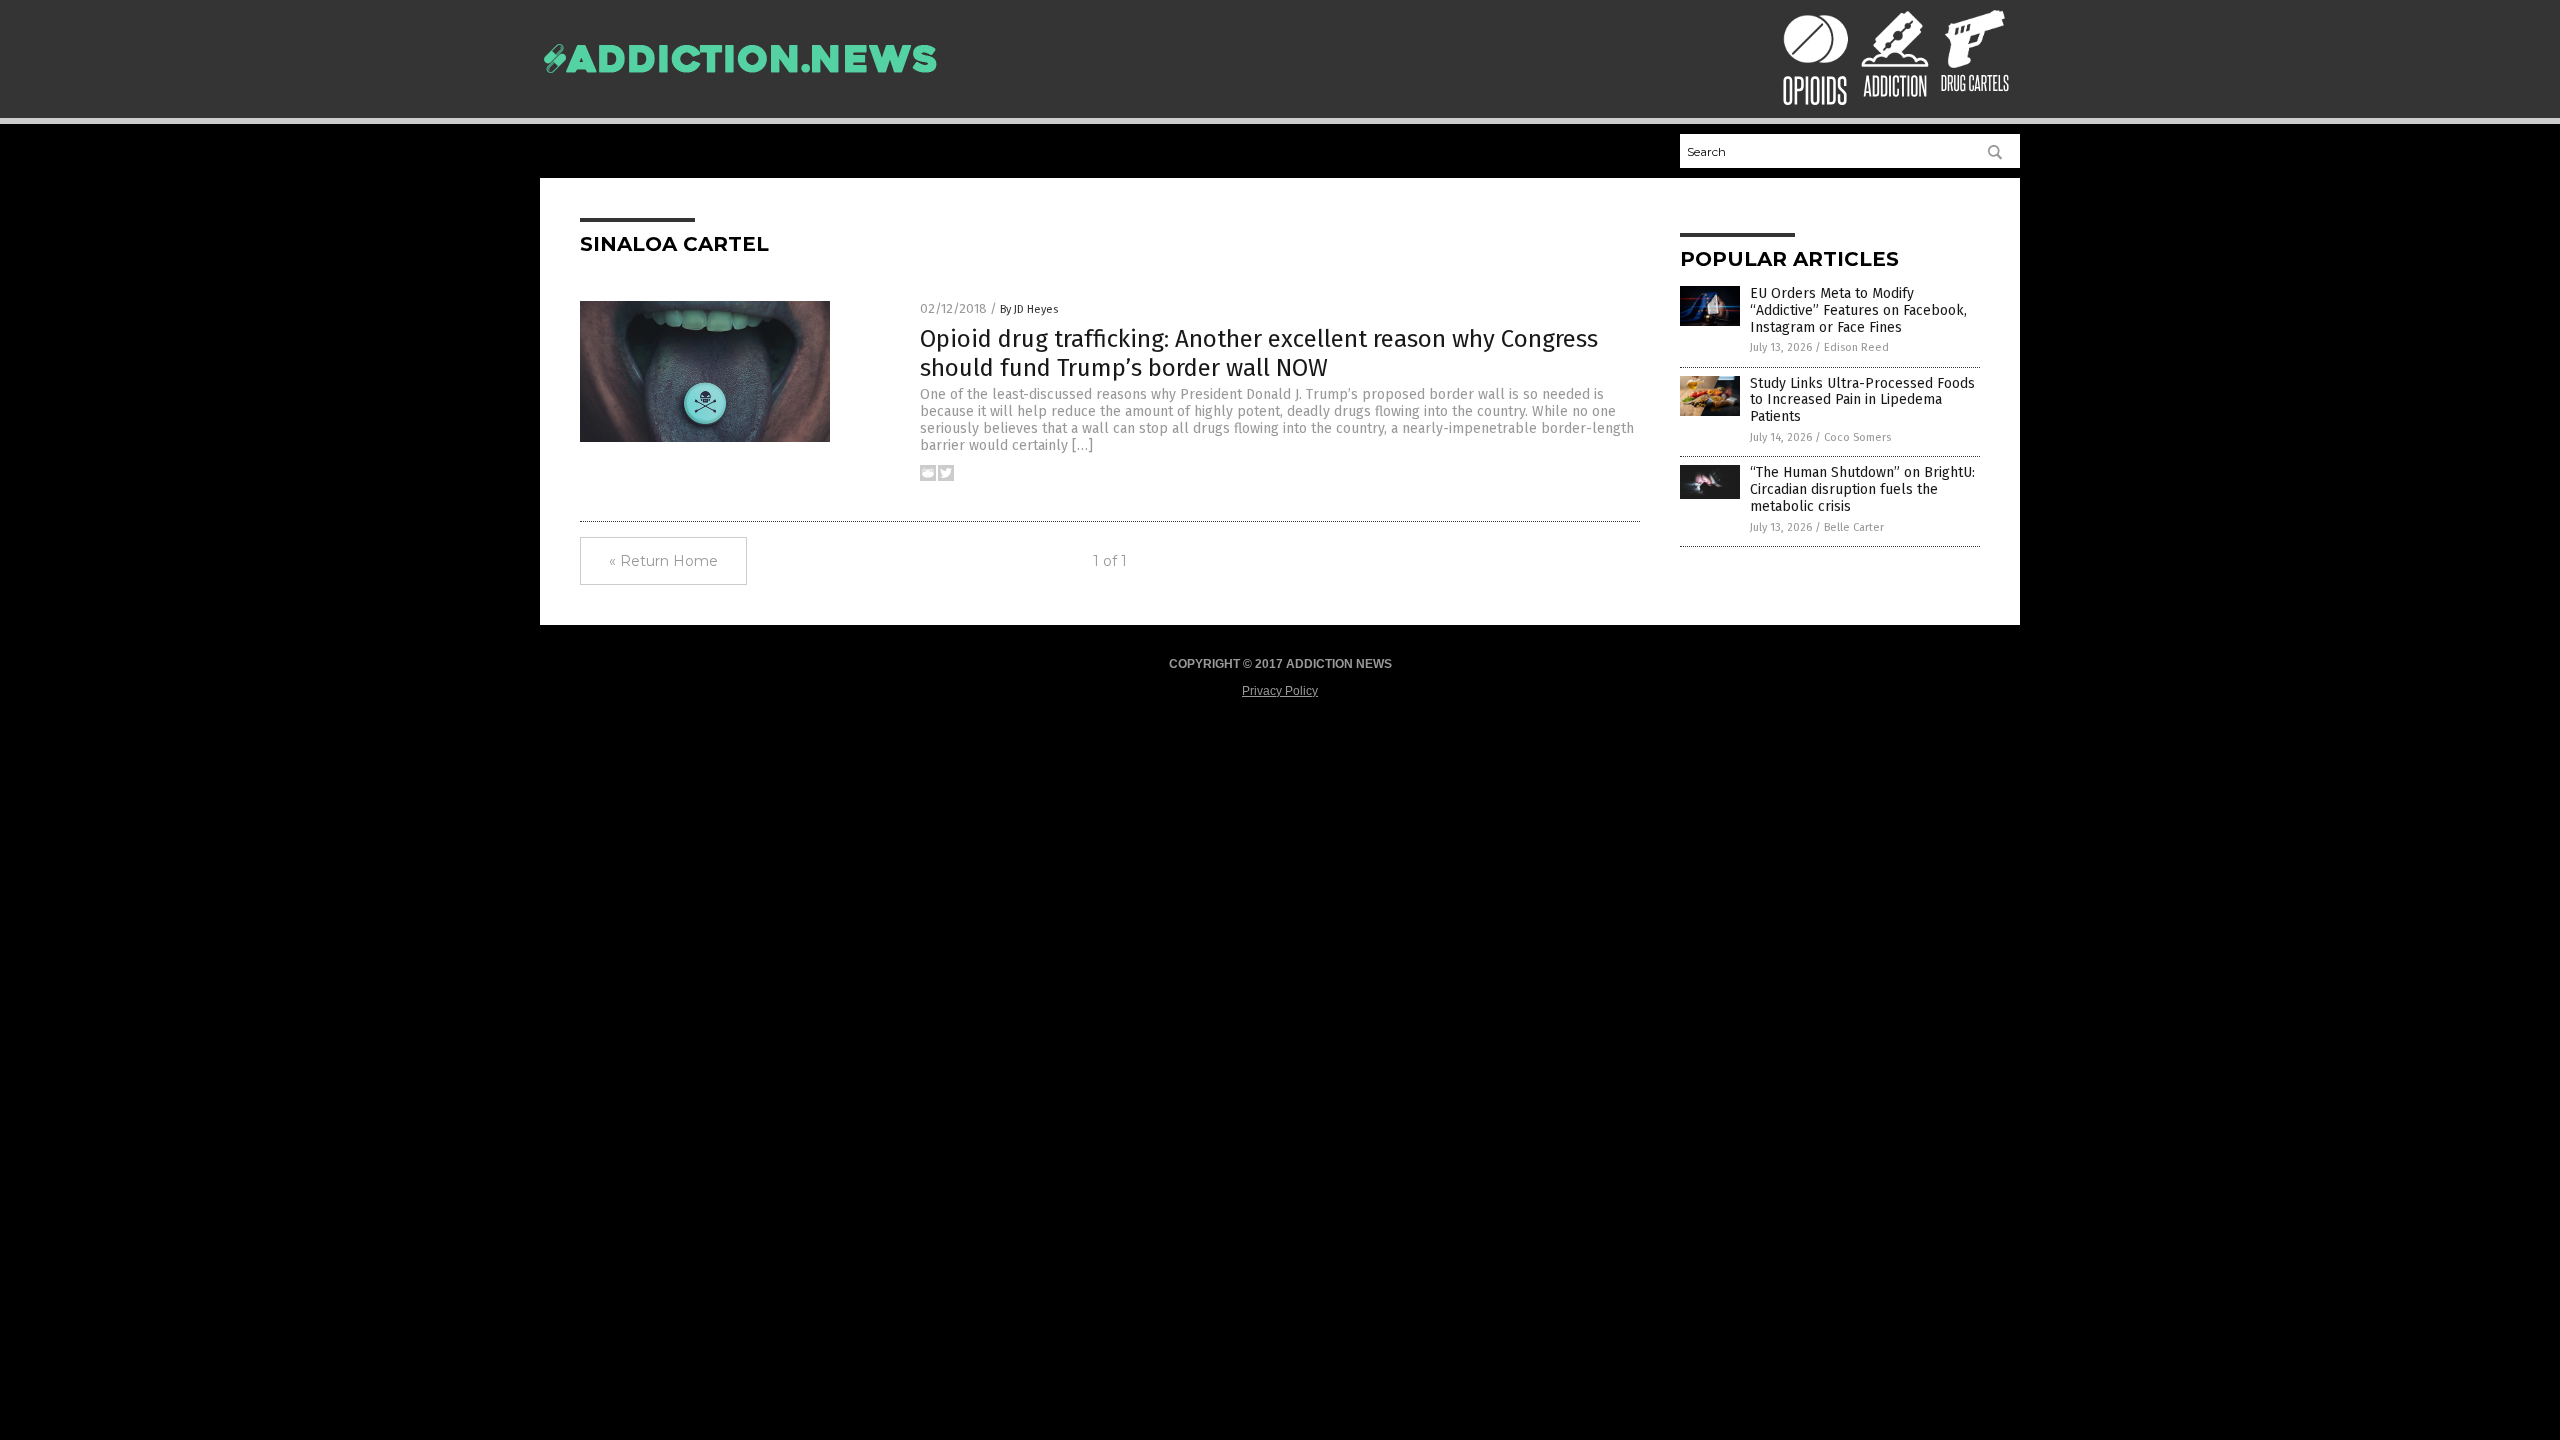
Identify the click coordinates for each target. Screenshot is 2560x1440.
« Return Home (663, 561)
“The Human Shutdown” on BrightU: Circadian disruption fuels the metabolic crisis (1862, 489)
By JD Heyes (1029, 309)
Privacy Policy (1280, 691)
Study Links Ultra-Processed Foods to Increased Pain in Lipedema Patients (1862, 400)
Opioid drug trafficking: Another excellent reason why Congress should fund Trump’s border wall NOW (1259, 353)
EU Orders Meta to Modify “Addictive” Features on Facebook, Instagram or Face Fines (1858, 310)
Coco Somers (1857, 437)
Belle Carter (1854, 527)
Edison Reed (1856, 347)
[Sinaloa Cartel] (740, 83)
